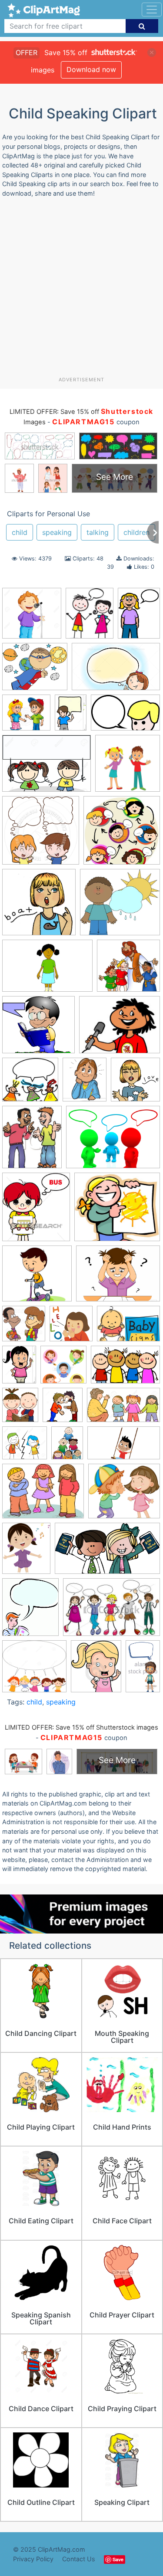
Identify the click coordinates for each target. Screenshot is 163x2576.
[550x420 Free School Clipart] (118, 1278)
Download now (91, 69)
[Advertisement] (81, 290)
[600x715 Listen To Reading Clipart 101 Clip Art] (20, 1409)
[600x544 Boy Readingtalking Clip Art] (38, 1029)
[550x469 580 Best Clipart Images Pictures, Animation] (35, 671)
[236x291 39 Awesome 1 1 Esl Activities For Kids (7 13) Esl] (90, 617)
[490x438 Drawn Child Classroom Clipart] (117, 1211)
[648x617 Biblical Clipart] (128, 970)
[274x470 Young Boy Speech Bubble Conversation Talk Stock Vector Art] (143, 1669)
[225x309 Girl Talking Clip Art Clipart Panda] (139, 616)
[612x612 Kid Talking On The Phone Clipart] (128, 767)
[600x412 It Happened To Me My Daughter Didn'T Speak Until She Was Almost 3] (128, 1327)
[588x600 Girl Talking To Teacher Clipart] (71, 1328)
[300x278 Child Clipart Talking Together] (30, 1084)
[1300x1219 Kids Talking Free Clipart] (34, 1670)
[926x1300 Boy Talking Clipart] (71, 717)
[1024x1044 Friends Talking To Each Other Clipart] (24, 1328)
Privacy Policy (33, 2559)
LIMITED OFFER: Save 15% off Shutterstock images (81, 1727)
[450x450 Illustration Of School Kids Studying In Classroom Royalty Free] (63, 1369)
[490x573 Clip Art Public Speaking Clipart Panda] (30, 1611)
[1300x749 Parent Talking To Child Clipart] (123, 1409)
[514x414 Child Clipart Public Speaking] (120, 1029)
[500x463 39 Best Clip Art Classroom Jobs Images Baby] (120, 906)
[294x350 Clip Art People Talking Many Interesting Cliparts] (32, 1141)
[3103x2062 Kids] (125, 1369)
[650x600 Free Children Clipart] (37, 1278)
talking (98, 532)
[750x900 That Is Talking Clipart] (96, 1670)
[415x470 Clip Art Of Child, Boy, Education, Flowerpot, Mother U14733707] (36, 1211)
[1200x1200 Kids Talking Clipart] (122, 834)
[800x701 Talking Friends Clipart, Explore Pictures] (124, 1495)
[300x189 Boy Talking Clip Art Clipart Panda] (125, 716)
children (136, 532)
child (20, 532)
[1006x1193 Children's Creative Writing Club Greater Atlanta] (85, 1083)
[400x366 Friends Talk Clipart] (26, 717)
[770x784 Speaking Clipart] (39, 906)
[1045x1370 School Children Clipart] (67, 1447)
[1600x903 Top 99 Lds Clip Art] (107, 1552)
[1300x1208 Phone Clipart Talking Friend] (25, 1447)
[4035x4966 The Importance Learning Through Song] (26, 1552)
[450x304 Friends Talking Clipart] (111, 1611)
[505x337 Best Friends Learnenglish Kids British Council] (47, 970)
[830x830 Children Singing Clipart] (32, 617)
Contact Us (79, 2559)
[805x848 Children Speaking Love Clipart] (135, 1083)
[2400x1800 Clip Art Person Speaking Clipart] (113, 1141)
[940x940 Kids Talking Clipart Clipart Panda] (41, 834)
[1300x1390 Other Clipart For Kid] (63, 1409)
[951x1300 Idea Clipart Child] (19, 1369)
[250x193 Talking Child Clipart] (43, 1495)
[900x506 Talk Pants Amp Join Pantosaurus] (124, 1447)
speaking (57, 532)
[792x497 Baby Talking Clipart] (116, 671)
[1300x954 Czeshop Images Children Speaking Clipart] (47, 767)
